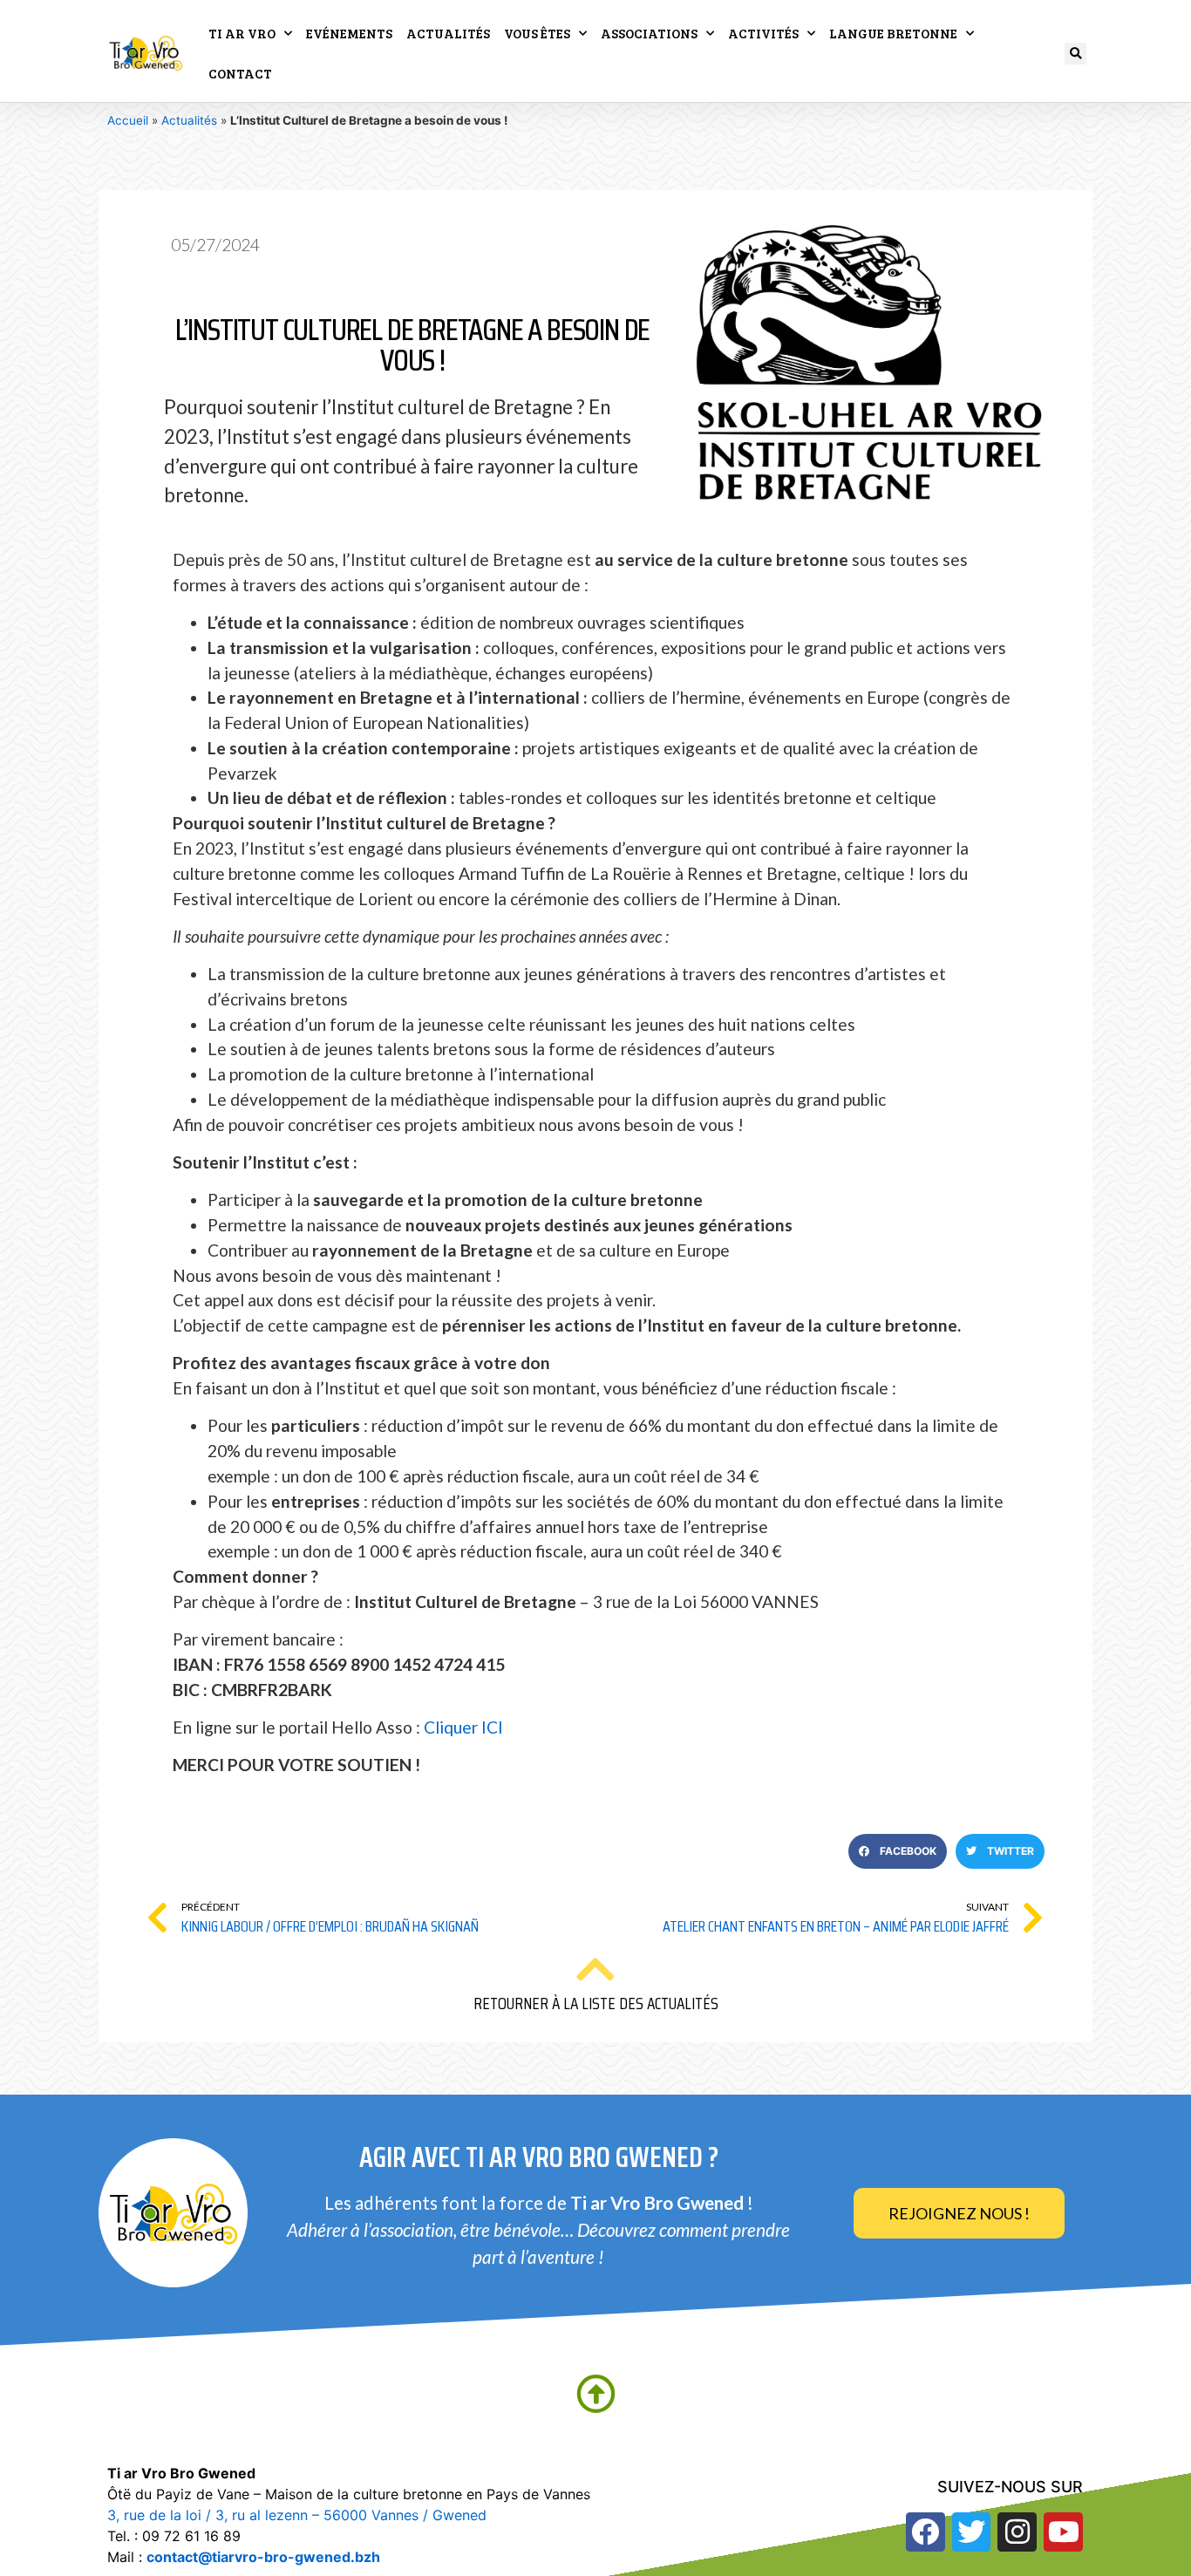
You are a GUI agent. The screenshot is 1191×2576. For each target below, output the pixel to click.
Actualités (448, 33)
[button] (1075, 54)
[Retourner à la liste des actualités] (595, 1969)
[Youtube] (1063, 2532)
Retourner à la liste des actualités (596, 2003)
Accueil (128, 120)
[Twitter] (972, 2532)
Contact (240, 73)
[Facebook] (926, 2532)
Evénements (349, 33)
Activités (763, 33)
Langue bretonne (893, 33)
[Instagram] (1017, 2532)
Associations (649, 33)
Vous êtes (537, 33)
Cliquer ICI (463, 1727)
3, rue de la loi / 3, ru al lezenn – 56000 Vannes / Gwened (297, 2515)
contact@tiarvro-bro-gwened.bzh (263, 2557)
